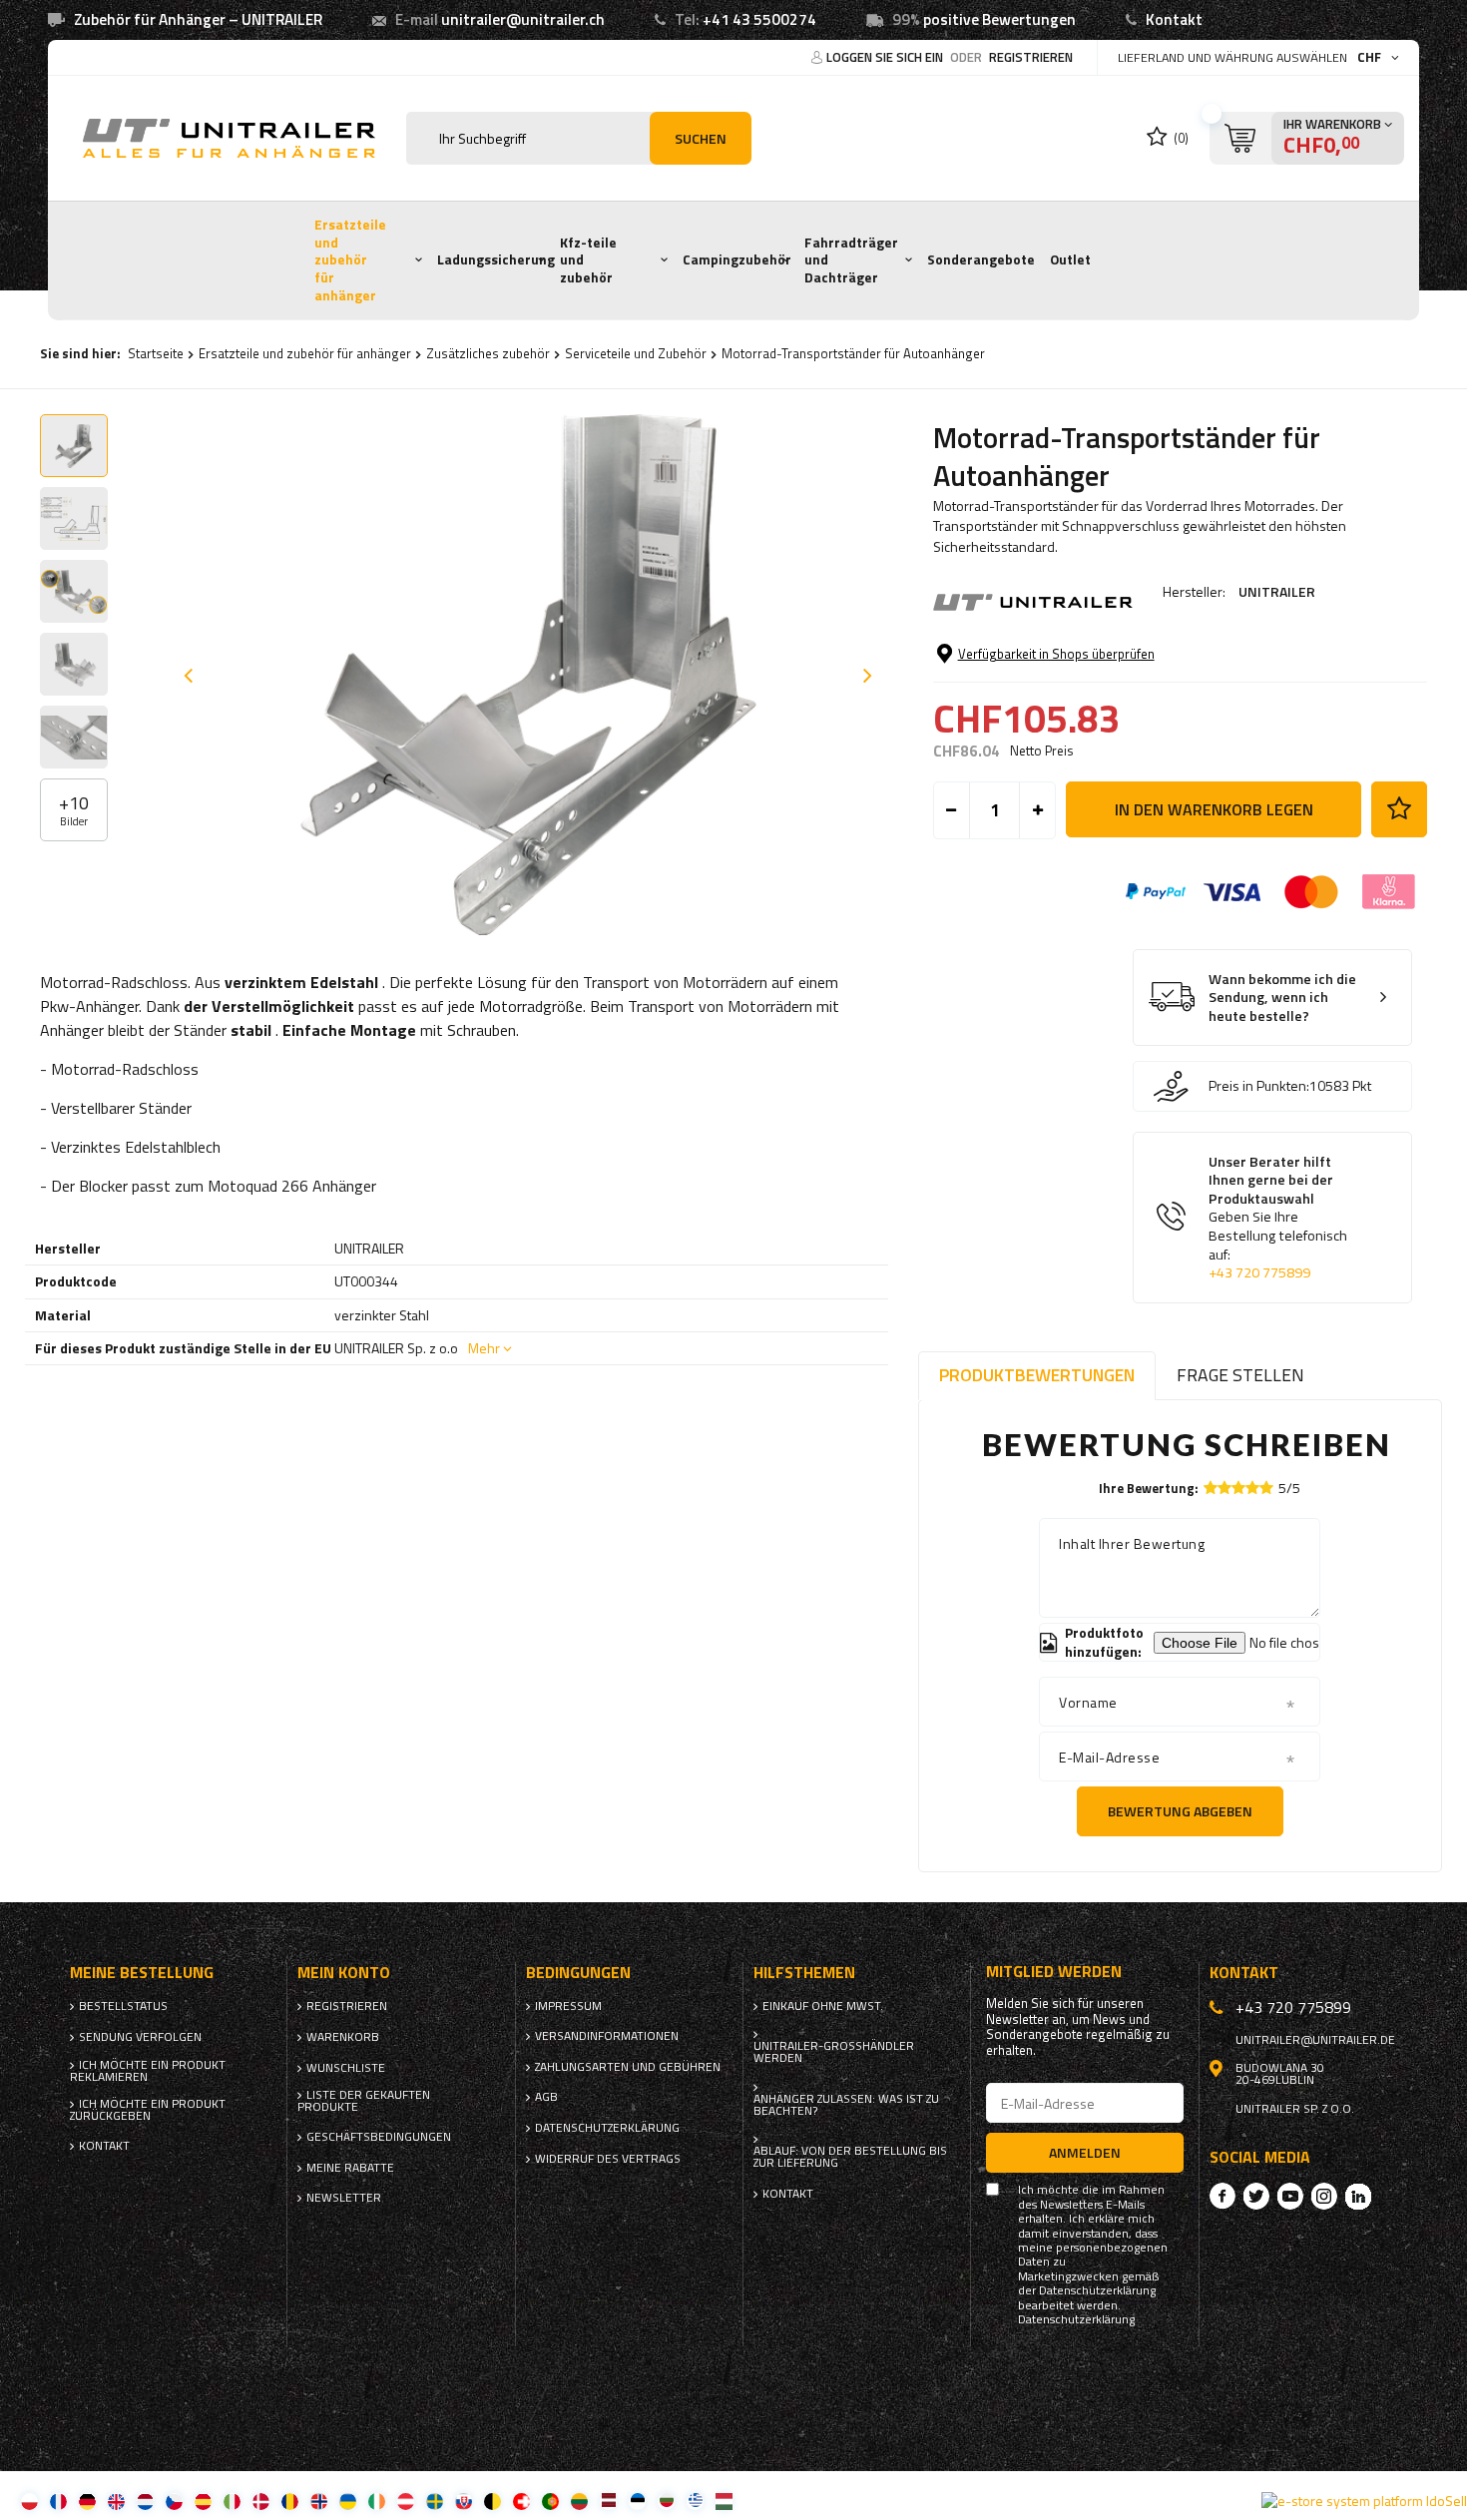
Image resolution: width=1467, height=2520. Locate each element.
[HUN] (724, 2501)
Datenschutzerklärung (607, 2128)
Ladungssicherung (496, 259)
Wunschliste (346, 2068)
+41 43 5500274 (759, 19)
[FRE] (58, 2501)
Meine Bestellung (142, 1973)
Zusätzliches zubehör (488, 353)
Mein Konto (344, 1973)
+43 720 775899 (1259, 1272)
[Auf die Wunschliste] (1399, 809)
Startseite (156, 353)
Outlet (1070, 259)
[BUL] (666, 2501)
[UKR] (348, 2501)
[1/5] (1211, 1488)
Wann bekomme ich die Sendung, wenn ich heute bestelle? (1282, 998)
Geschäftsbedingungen (379, 2137)
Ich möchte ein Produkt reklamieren (148, 2071)
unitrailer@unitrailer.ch (523, 19)
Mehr (484, 1348)
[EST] (637, 2501)
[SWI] (521, 2501)
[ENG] (116, 2501)
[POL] (29, 2501)
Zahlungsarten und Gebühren (628, 2067)
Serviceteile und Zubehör (636, 353)
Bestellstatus (123, 2006)
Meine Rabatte (350, 2168)
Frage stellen (1240, 1375)
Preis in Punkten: (1259, 1086)
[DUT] (145, 2501)
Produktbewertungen (1037, 1375)
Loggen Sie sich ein (886, 57)
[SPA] (203, 2501)
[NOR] (319, 2501)
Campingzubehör (737, 259)
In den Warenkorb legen (1214, 809)
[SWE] (435, 2501)
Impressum (568, 2006)
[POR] (550, 2501)
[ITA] (232, 2501)
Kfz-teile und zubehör (588, 260)
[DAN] (261, 2501)
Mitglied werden (1054, 1972)
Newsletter (344, 2198)
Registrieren (1031, 57)
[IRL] (377, 2501)
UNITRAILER (1277, 591)
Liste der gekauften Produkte (364, 2101)
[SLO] (464, 2501)
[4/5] (1252, 1488)
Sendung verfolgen (140, 2037)
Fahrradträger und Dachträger (851, 260)
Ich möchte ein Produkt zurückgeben (148, 2110)
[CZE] (174, 2501)
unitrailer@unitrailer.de (1315, 2040)
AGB (546, 2097)
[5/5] (1266, 1488)
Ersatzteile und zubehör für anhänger (350, 260)
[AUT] (406, 2501)
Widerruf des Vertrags (608, 2159)
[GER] (87, 2501)
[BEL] (492, 2501)
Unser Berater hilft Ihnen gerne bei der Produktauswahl (1278, 1218)
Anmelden (1085, 2152)
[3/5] (1238, 1488)
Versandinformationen (607, 2036)
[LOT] (608, 2501)
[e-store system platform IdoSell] (1364, 2501)
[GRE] (695, 2501)
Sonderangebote (981, 259)
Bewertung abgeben (1180, 1811)
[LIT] (579, 2501)
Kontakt (1174, 19)
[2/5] (1224, 1488)
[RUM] (290, 2501)
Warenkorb (343, 2037)
